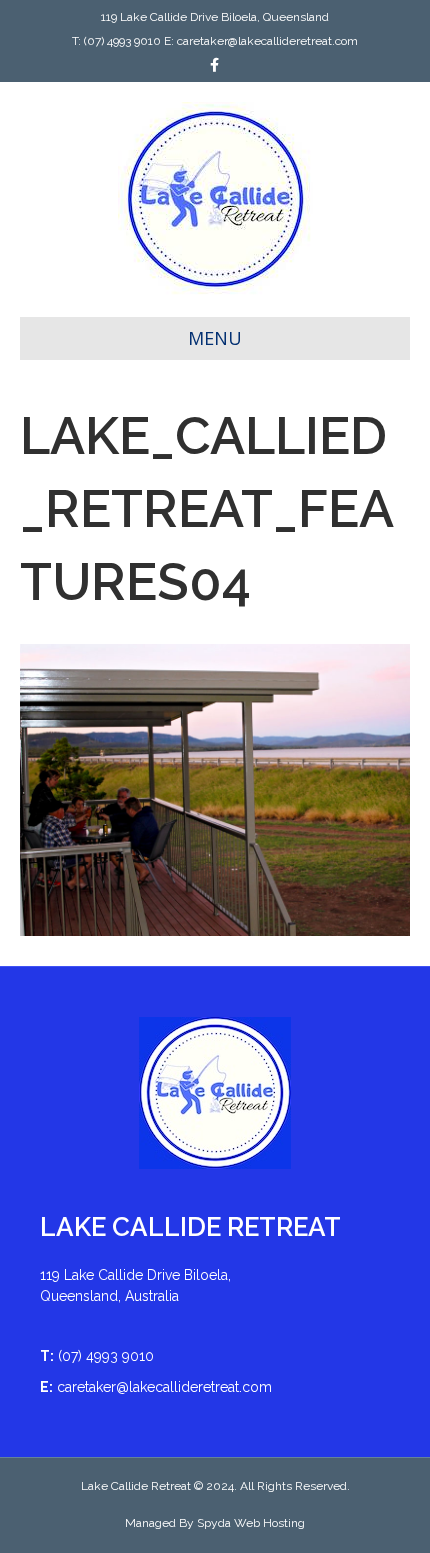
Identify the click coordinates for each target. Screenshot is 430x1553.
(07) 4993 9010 (122, 41)
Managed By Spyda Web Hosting (215, 1523)
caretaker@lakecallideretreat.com (267, 41)
